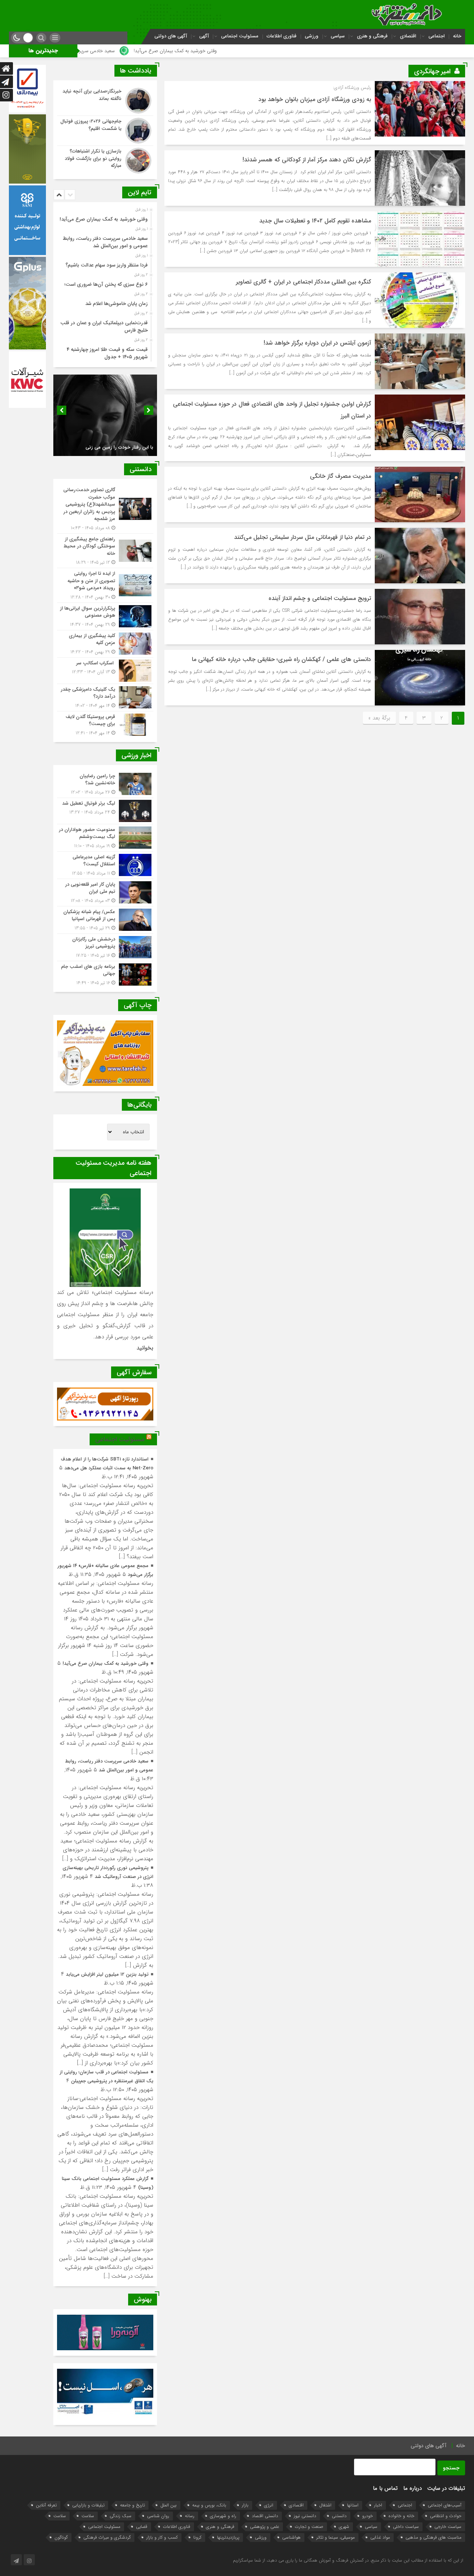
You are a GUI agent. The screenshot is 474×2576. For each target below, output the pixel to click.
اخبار (378, 2505)
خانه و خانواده (401, 2516)
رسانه (190, 2516)
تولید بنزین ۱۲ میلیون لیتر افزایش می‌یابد (107, 1974)
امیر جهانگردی (432, 71)
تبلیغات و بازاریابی (88, 2505)
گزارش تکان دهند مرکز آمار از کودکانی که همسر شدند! (307, 160)
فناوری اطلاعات (282, 36)
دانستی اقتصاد (265, 2516)
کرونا (197, 2537)
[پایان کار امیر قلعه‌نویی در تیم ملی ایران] (105, 893)
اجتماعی (437, 36)
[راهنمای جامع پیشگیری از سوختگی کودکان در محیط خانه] (105, 551)
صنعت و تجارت (309, 2527)
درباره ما (413, 2488)
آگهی (204, 36)
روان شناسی (158, 2516)
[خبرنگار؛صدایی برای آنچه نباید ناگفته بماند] (105, 101)
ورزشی (312, 36)
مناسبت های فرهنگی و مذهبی (433, 2537)
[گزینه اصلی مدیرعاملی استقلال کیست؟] (105, 865)
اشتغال (325, 2505)
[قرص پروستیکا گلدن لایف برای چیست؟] (105, 724)
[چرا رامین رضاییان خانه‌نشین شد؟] (105, 784)
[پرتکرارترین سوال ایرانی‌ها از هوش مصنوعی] (105, 616)
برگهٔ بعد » (379, 718)
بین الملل (168, 2505)
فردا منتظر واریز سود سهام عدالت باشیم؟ (107, 265)
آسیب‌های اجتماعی (445, 2505)
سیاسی (338, 36)
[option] (104, 217)
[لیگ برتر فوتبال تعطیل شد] (105, 811)
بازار (245, 2505)
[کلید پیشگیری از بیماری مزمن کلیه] (105, 644)
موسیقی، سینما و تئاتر (336, 2537)
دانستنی (339, 2516)
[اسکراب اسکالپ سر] (105, 671)
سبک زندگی (121, 2516)
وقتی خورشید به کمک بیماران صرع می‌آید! (305, 51)
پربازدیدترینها (228, 2537)
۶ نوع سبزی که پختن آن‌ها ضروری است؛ (106, 284)
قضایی (142, 2527)
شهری (344, 2527)
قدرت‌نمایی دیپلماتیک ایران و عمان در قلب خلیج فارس (104, 327)
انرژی (269, 2505)
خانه (457, 36)
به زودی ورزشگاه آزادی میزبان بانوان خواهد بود (315, 99)
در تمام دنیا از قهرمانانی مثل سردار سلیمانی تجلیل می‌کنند (303, 537)
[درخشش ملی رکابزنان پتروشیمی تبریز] (105, 947)
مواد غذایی (380, 2537)
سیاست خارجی (448, 2527)
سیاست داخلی (406, 2527)
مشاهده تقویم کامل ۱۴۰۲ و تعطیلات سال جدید (315, 221)
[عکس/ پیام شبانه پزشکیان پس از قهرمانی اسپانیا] (105, 920)
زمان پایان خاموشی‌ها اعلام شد (116, 304)
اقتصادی (408, 36)
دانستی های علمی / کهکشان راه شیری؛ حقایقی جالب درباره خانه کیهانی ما (281, 659)
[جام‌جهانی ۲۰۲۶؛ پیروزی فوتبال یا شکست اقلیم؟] (105, 131)
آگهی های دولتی (171, 36)
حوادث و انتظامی (446, 2516)
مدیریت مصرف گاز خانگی (341, 476)
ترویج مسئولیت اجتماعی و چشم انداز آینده (320, 598)
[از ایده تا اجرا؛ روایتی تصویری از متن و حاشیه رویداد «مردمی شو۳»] (105, 585)
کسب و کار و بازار (162, 2537)
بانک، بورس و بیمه (209, 2505)
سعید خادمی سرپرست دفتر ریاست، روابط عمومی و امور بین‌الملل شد (178, 51)
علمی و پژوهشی (265, 2527)
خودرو (368, 2516)
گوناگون (61, 2537)
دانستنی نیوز (305, 2516)
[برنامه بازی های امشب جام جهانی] (105, 974)
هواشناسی (291, 2537)
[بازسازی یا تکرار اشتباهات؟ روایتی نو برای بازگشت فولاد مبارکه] (105, 160)
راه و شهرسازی (223, 2516)
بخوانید (145, 1348)
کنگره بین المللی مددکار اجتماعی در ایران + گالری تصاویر (303, 282)
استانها (353, 2505)
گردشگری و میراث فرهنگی (107, 2537)
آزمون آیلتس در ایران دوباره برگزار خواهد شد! (317, 343)
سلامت (88, 2516)
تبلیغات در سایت (446, 2488)
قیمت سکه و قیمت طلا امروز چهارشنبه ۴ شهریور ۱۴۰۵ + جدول (107, 353)
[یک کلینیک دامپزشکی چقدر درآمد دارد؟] (105, 697)
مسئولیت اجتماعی (240, 36)
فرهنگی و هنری (372, 36)
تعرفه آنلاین (46, 2505)
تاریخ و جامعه (132, 2505)
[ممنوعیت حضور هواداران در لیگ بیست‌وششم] (105, 838)
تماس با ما (385, 2488)
